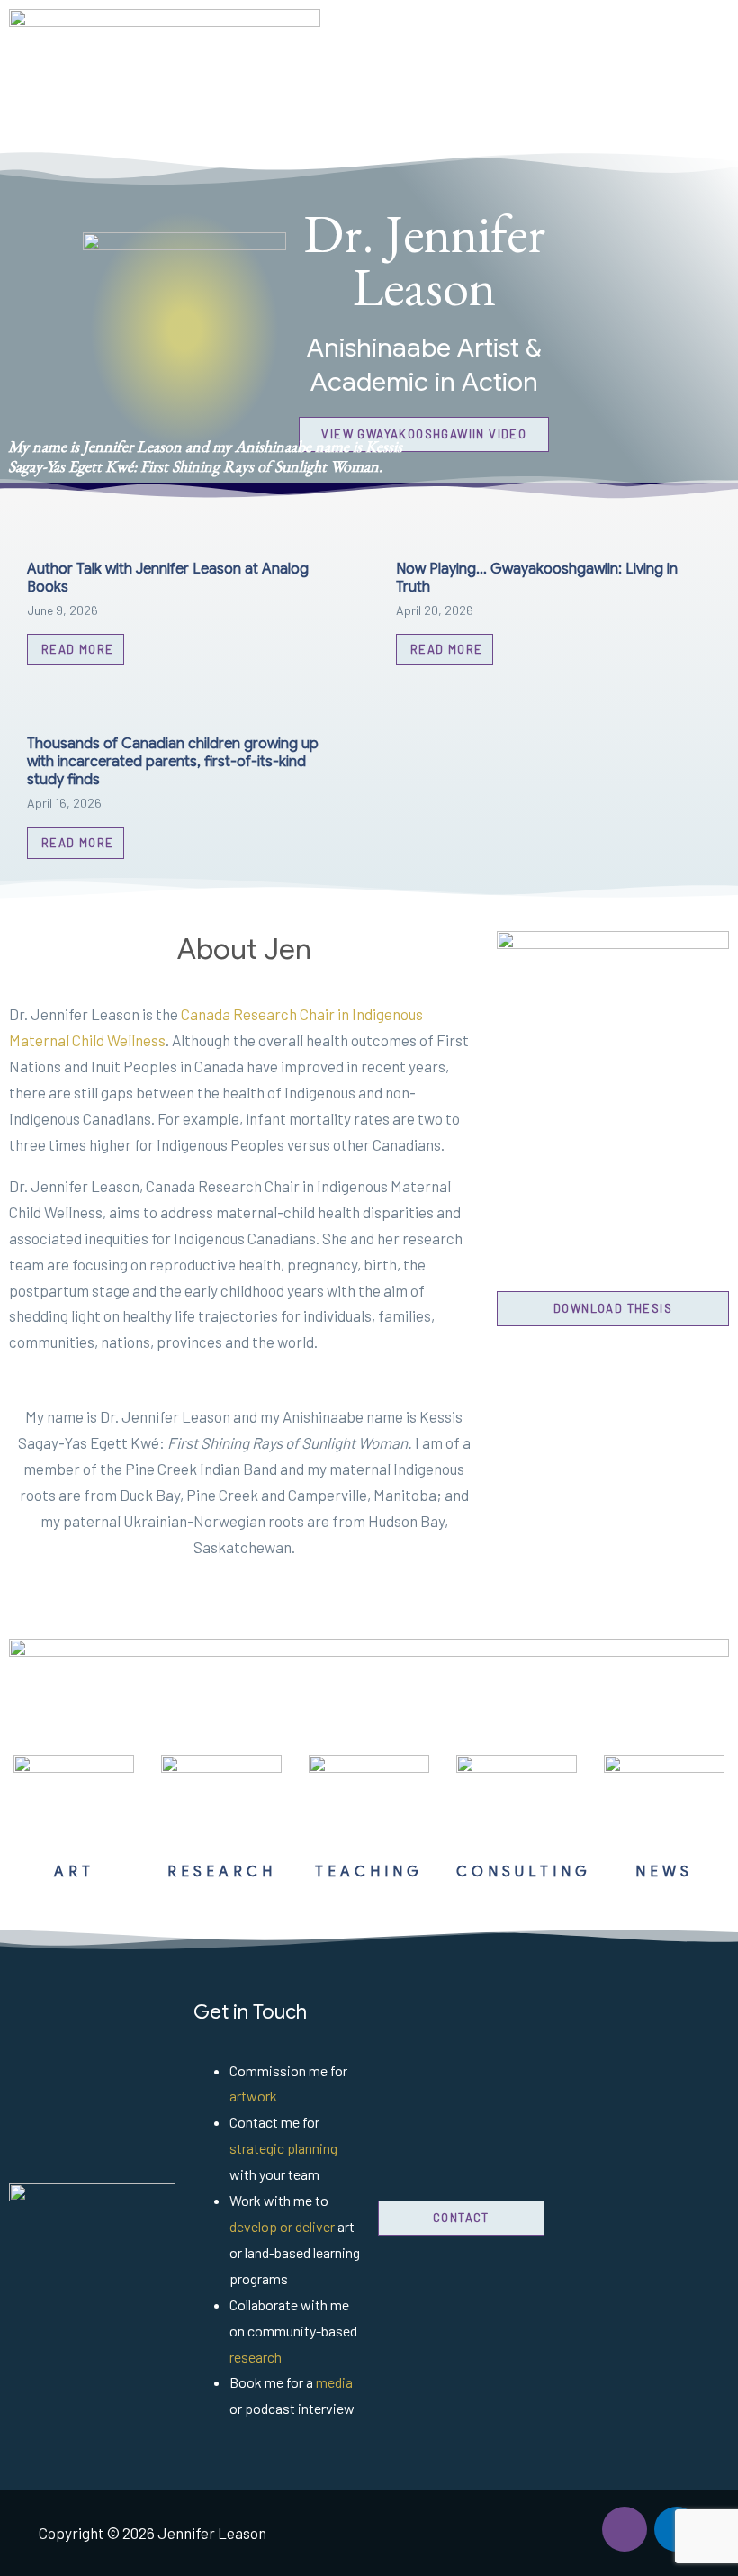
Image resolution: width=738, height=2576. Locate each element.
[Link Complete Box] (184, 597)
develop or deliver (282, 2226)
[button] (452, 75)
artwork (253, 2096)
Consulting (524, 1872)
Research (222, 1872)
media (334, 2382)
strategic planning (283, 2148)
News (664, 1872)
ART (74, 1872)
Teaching (369, 1872)
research (256, 2357)
